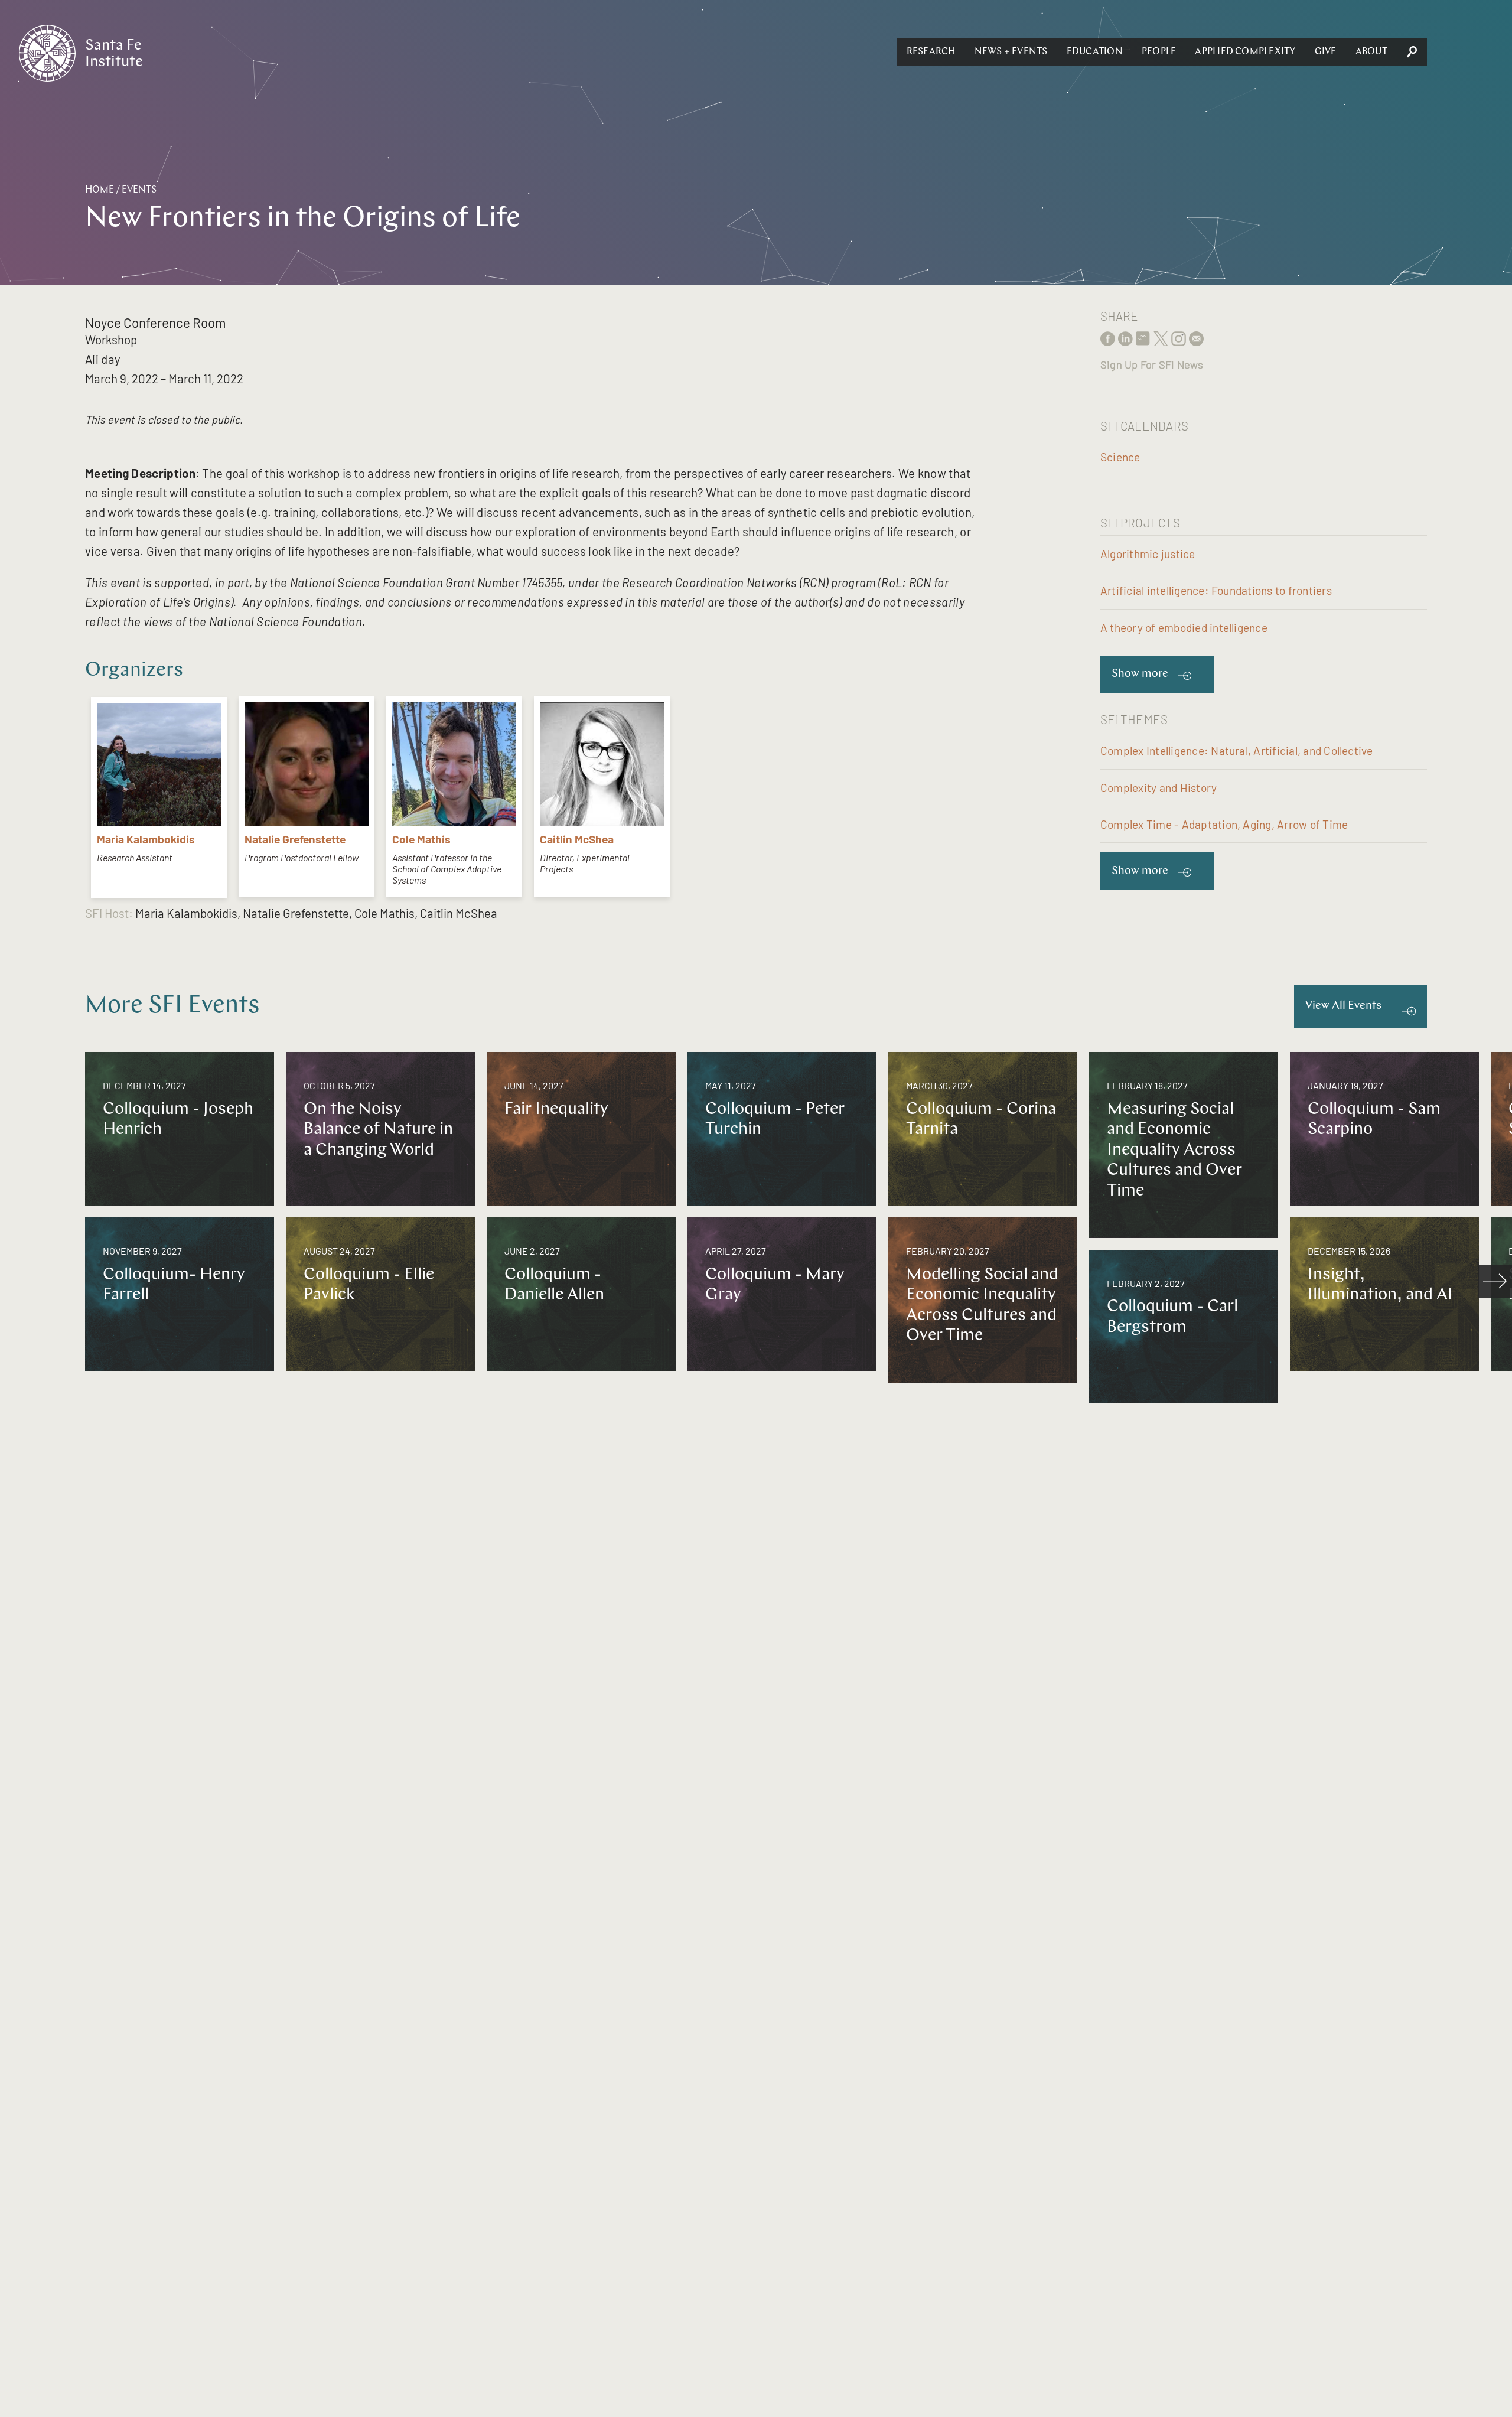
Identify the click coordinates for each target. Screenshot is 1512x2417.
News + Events (1011, 52)
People (1159, 52)
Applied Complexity (1245, 52)
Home (100, 190)
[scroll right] (1495, 1282)
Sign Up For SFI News (1152, 364)
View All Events (1343, 1006)
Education (1095, 52)
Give (1326, 52)
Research (931, 52)
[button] (931, 52)
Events (139, 190)
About (1371, 52)
